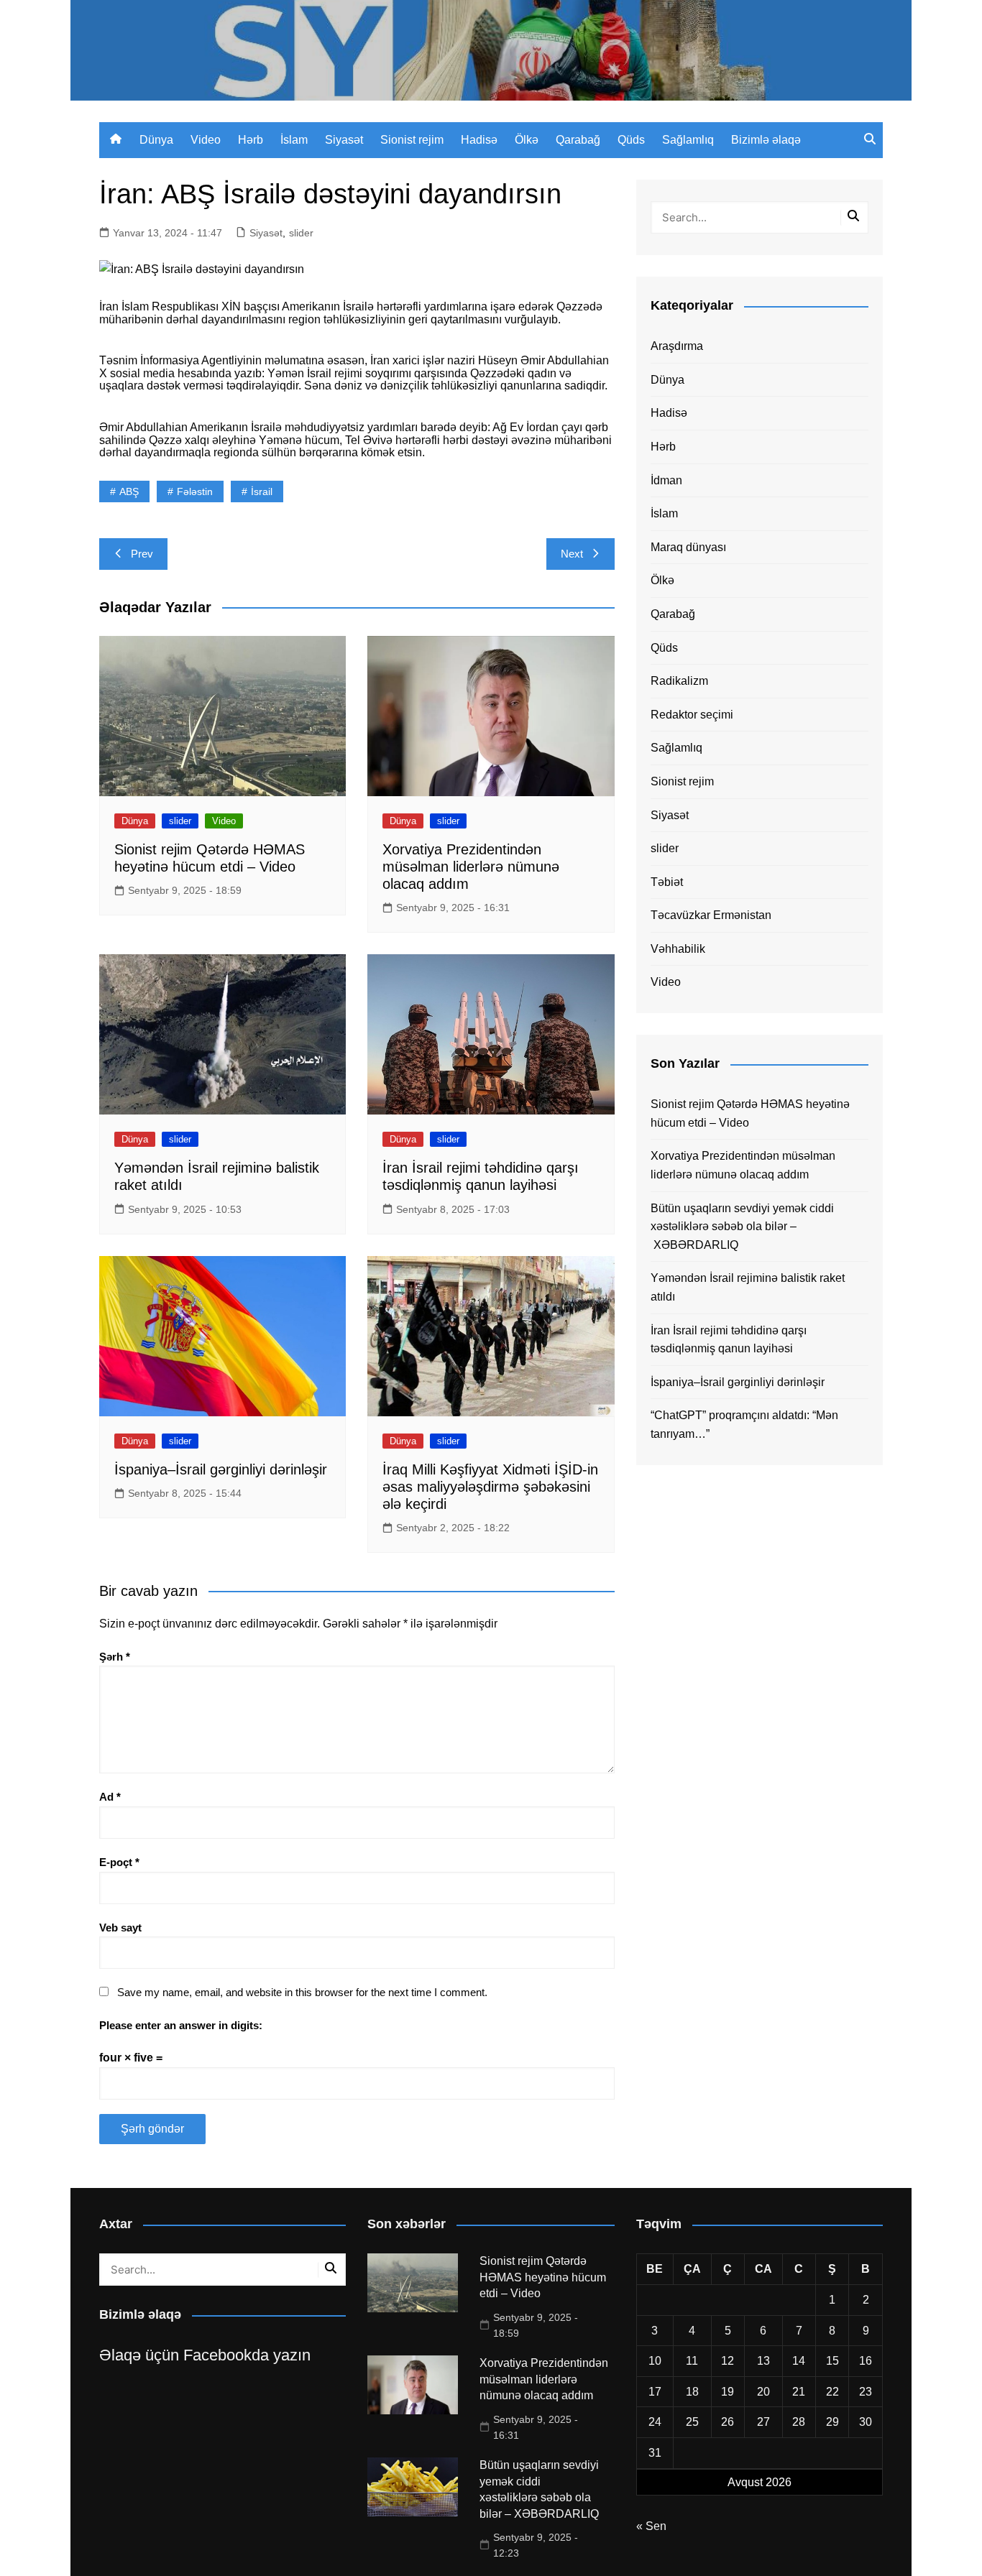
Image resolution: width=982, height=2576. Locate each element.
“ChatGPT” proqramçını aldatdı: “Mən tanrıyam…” (744, 1425)
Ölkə (527, 140)
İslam (294, 140)
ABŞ (129, 491)
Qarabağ (578, 140)
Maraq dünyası (688, 547)
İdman (666, 480)
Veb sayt (120, 1928)
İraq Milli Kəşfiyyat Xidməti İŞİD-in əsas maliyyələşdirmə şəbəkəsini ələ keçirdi (490, 1487)
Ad (110, 1797)
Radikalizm (679, 681)
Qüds (631, 140)
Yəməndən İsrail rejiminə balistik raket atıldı (748, 1287)
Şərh (115, 1657)
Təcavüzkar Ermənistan (711, 915)
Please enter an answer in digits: (181, 2025)
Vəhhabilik (678, 949)
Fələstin (195, 491)
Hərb (251, 140)
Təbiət (667, 882)
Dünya (156, 140)
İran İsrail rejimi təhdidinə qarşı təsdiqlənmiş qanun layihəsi (729, 1340)
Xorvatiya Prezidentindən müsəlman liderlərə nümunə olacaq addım (471, 867)
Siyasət (344, 140)
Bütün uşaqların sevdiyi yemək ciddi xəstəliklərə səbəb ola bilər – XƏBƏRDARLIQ (742, 1227)
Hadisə (479, 140)
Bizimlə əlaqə (766, 140)
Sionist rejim (412, 140)
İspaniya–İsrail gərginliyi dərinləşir (221, 1469)
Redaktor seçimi (692, 715)
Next (572, 554)
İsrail (262, 491)
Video (206, 140)
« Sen (651, 2526)
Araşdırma (677, 346)
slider (301, 233)
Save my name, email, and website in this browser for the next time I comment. (302, 1992)
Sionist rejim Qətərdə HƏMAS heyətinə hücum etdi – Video (750, 1113)
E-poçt (119, 1862)
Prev (142, 554)
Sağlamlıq (688, 140)
